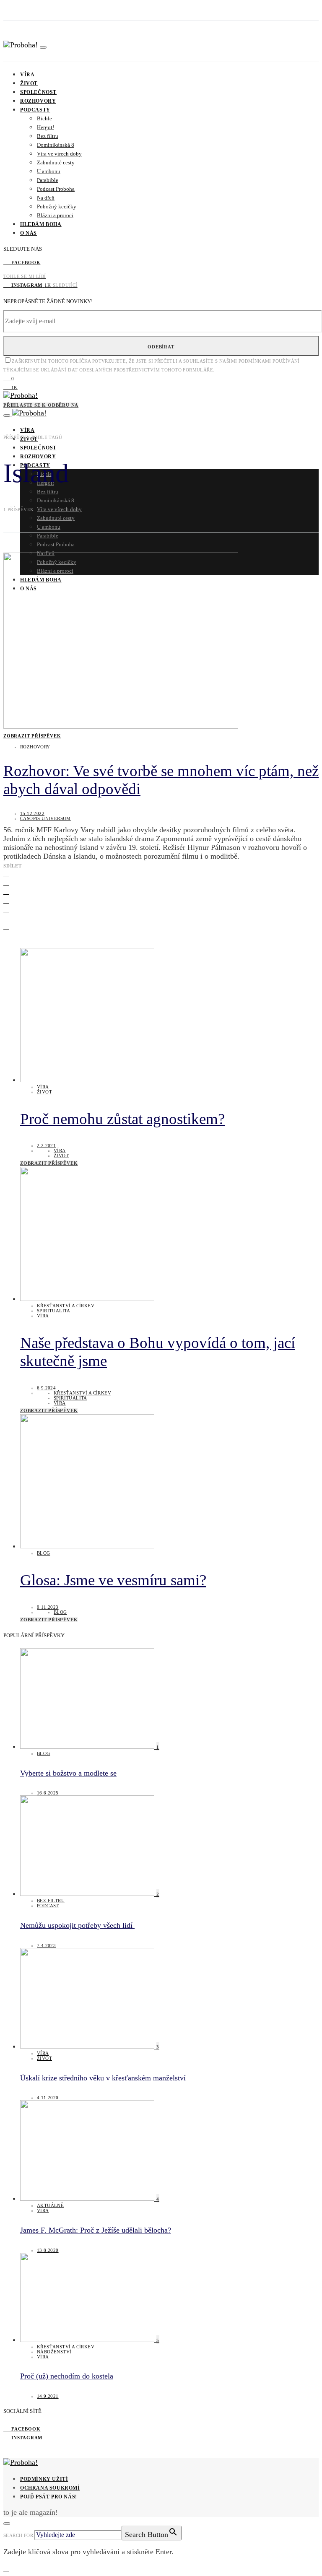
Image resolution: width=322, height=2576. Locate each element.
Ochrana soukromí (50, 2488)
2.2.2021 (46, 1145)
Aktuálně (50, 2205)
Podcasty (35, 110)
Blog (44, 1553)
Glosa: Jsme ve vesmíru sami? (113, 1580)
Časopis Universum (45, 818)
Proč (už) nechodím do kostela (67, 2376)
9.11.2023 (48, 1607)
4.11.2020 (48, 2098)
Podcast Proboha (56, 189)
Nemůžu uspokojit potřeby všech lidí (77, 1925)
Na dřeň (46, 198)
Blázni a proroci (55, 215)
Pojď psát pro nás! (49, 2497)
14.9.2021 (48, 2396)
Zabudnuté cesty (56, 162)
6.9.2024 (46, 1388)
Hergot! (45, 127)
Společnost (38, 92)
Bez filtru (48, 136)
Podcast (48, 1906)
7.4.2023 (46, 1945)
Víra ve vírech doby (59, 154)
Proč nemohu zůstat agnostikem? (122, 1119)
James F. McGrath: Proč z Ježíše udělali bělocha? (96, 2230)
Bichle (44, 118)
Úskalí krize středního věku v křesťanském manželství (103, 2078)
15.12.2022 (32, 813)
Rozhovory (38, 101)
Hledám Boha (41, 224)
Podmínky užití (44, 2479)
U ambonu (49, 171)
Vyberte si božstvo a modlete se (68, 1773)
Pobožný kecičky (57, 206)
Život (29, 83)
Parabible (48, 180)
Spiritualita (54, 1311)
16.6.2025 (48, 1793)
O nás (29, 233)
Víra (27, 75)
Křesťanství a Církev (66, 1306)
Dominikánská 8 (56, 145)
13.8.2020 (48, 2250)
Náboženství (54, 2352)
